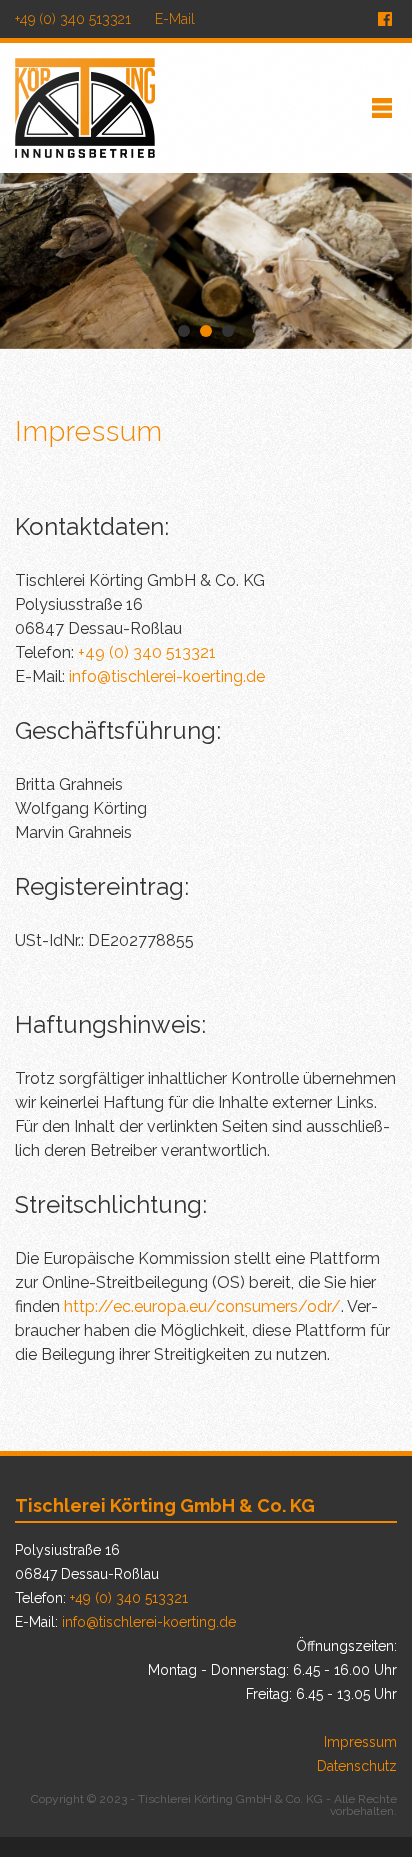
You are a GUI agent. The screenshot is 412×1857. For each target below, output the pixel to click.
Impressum (360, 1742)
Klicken (382, 108)
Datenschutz (357, 1766)
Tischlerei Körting (85, 108)
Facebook (385, 19)
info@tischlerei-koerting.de (167, 676)
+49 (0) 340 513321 (73, 19)
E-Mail (175, 19)
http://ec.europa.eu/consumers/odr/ (202, 1306)
